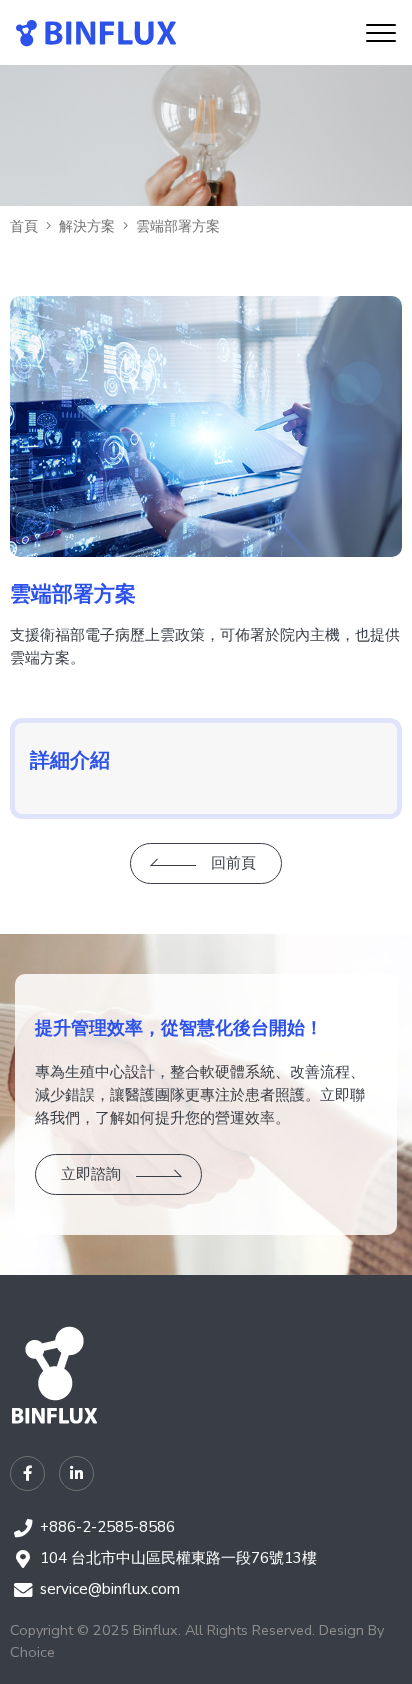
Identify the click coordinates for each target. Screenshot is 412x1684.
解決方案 (87, 226)
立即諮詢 (91, 1174)
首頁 (24, 226)
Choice (32, 1652)
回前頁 (233, 863)
